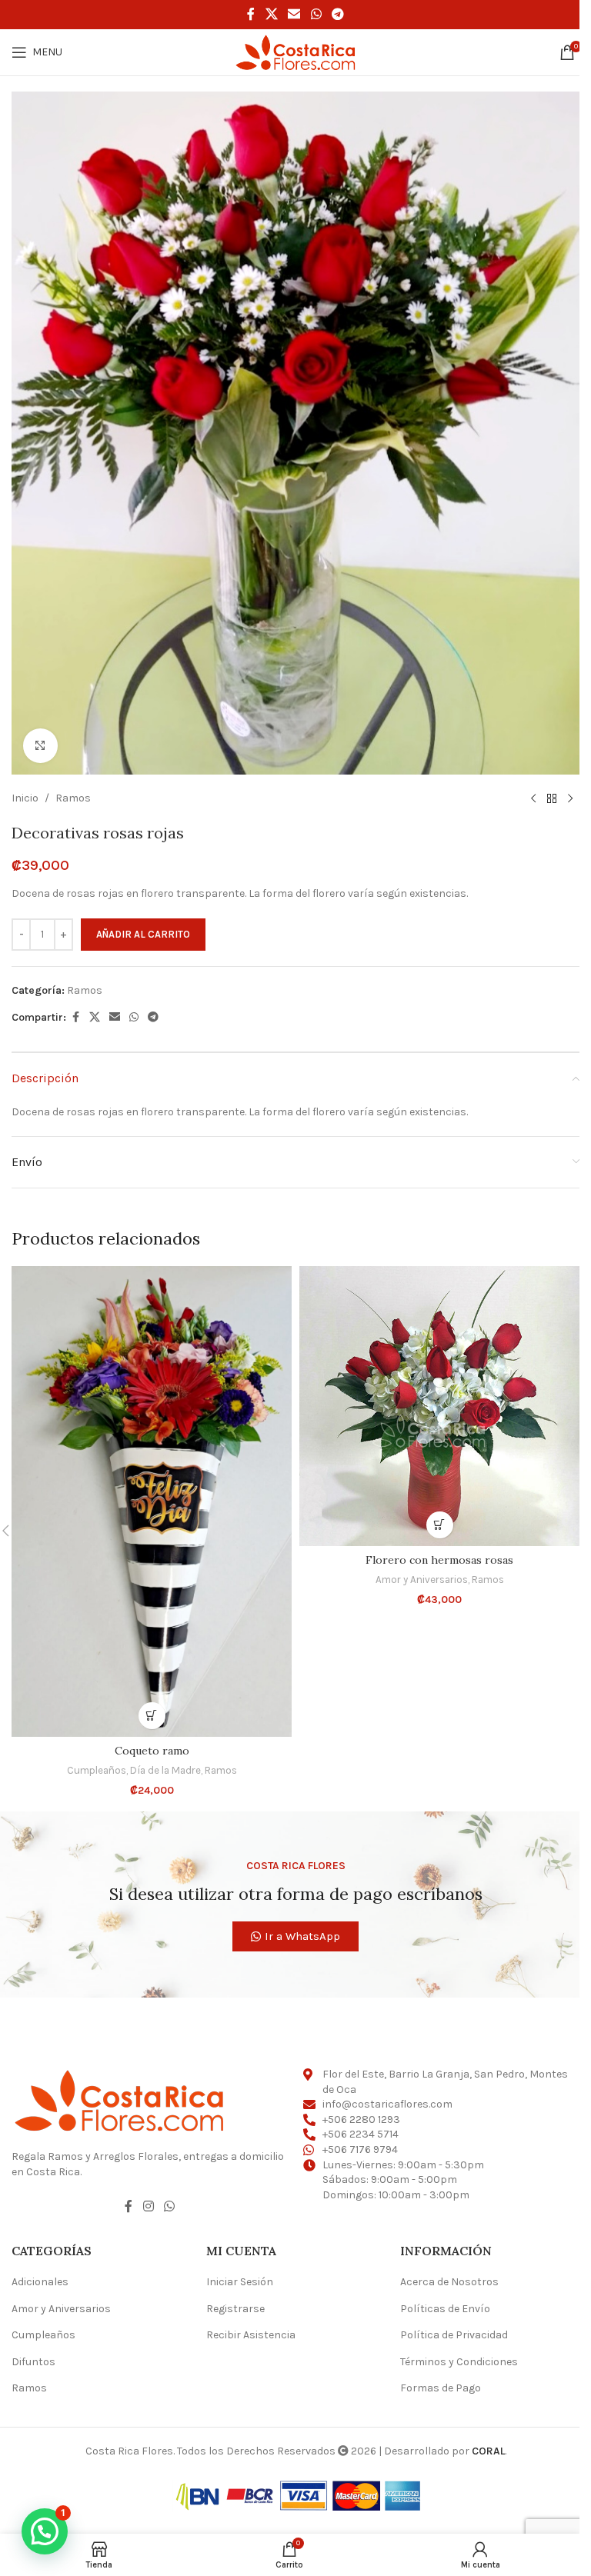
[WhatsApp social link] (316, 14)
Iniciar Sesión (240, 2282)
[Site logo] (295, 51)
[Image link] (119, 2099)
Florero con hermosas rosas (439, 1560)
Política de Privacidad (454, 2335)
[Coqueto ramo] (152, 1501)
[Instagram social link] (148, 2206)
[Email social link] (294, 14)
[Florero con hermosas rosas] (439, 1406)
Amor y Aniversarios (422, 1580)
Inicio (25, 798)
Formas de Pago (441, 2388)
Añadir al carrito (143, 934)
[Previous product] (533, 799)
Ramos (73, 798)
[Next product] (570, 799)
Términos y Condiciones (459, 2362)
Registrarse (235, 2309)
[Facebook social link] (251, 14)
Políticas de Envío (445, 2309)
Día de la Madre (165, 1770)
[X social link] (271, 14)
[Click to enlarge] (40, 746)
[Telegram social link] (337, 14)
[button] (152, 1716)
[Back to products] (552, 799)
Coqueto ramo (152, 1751)
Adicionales (40, 2282)
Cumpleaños (97, 1770)
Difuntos (33, 2362)
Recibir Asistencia (251, 2335)
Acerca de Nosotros (449, 2282)
